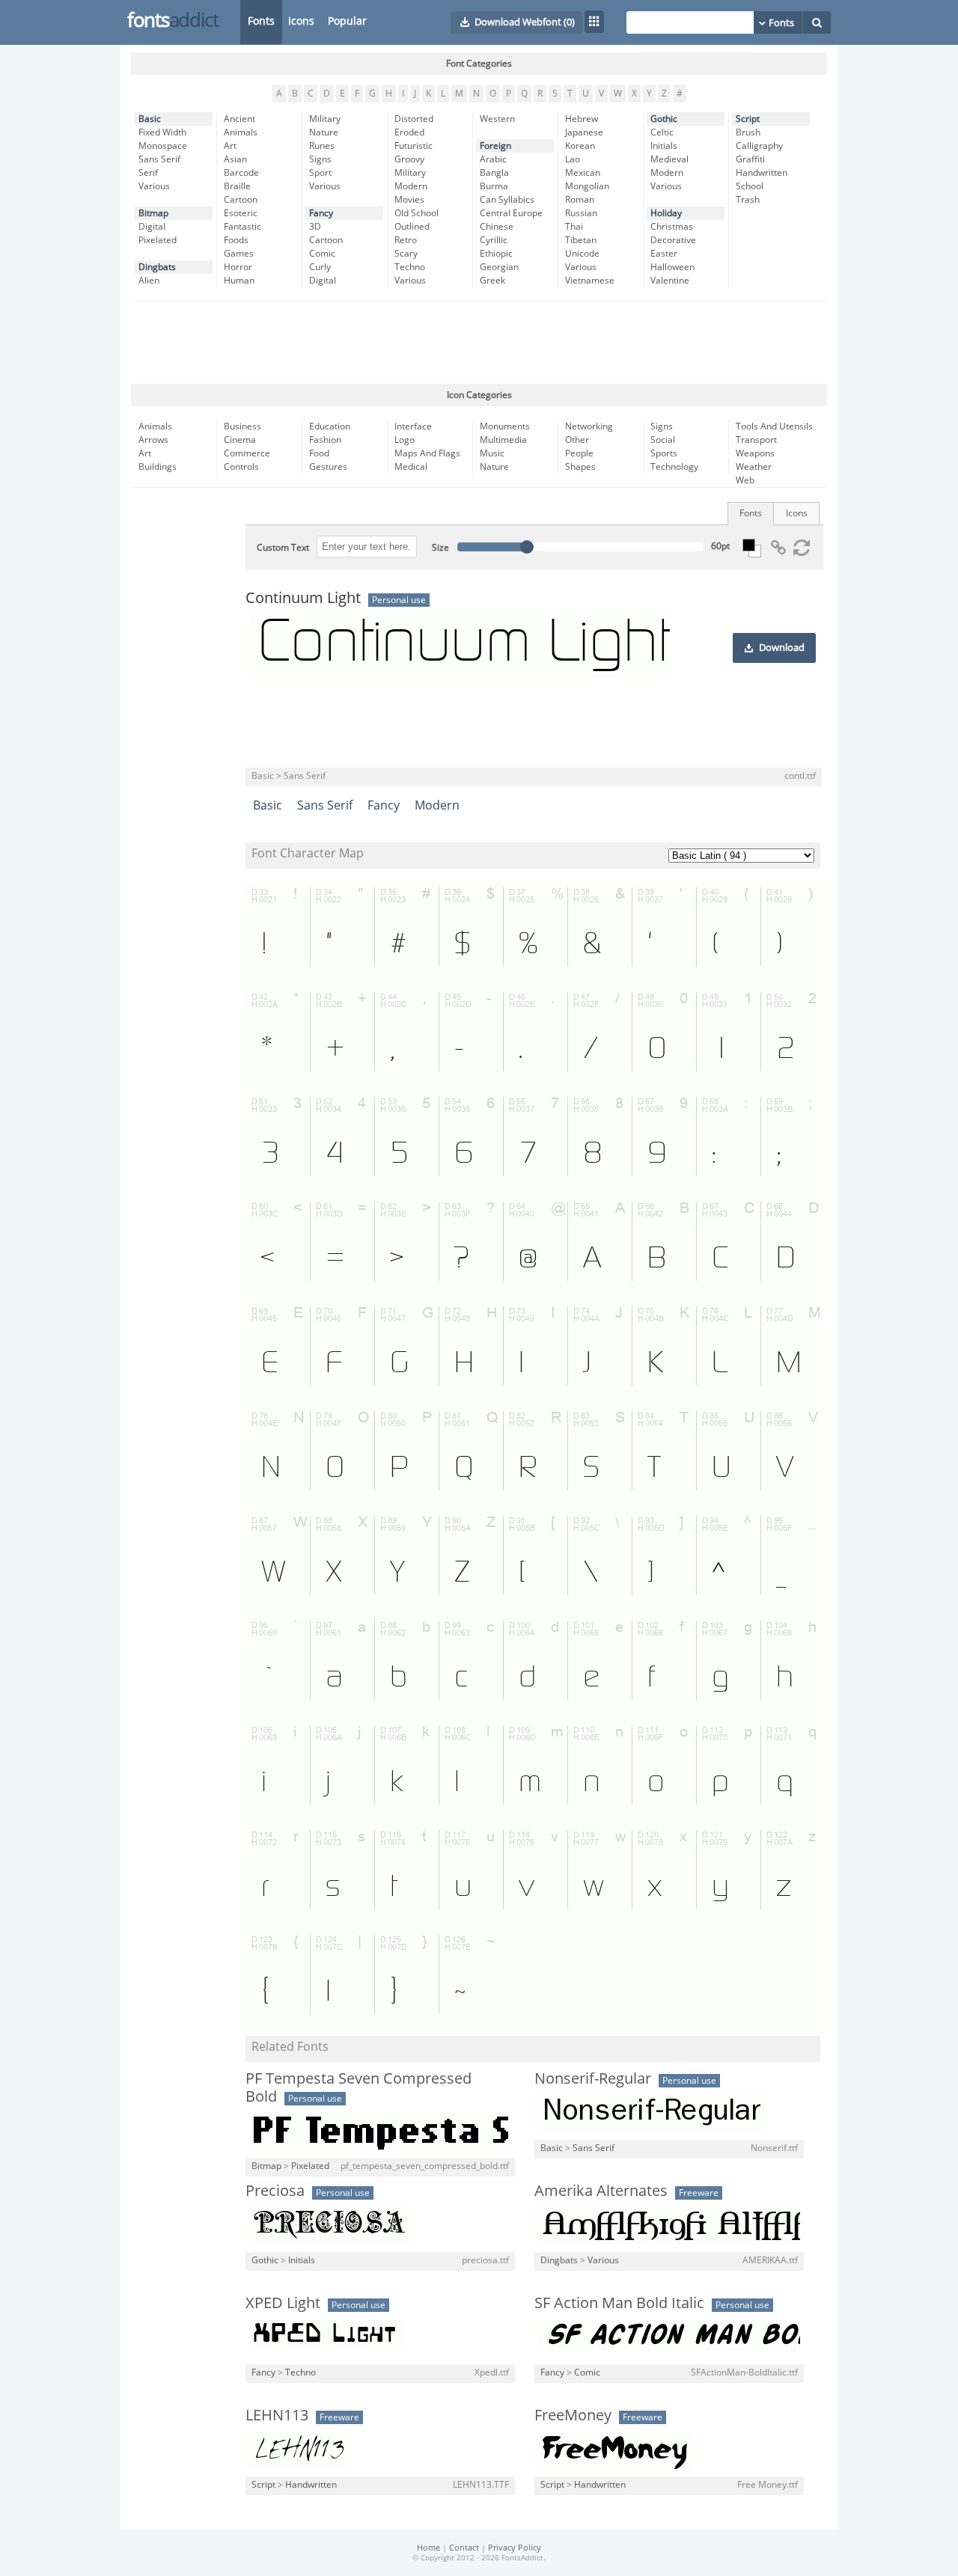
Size (440, 548)
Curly (320, 267)
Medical (411, 467)
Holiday (666, 213)
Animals (241, 132)
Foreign (495, 146)
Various (154, 186)
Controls (241, 467)
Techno (410, 267)
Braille (237, 186)
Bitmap (153, 213)
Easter (664, 254)
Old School (417, 213)
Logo (405, 440)
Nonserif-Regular (593, 2078)
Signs (320, 159)
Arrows (153, 440)
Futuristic (414, 146)
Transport (756, 440)
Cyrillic (494, 240)
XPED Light (283, 2303)
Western (497, 119)
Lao (573, 159)
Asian (235, 159)
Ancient (239, 119)
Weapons (755, 453)
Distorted (414, 119)
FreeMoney (573, 2415)
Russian (581, 213)
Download (782, 648)
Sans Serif (159, 159)
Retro (406, 240)
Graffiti (750, 159)
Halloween (672, 267)
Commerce (247, 453)
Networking (589, 426)
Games (239, 254)
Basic (150, 119)
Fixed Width (162, 132)
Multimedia (503, 440)
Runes (322, 146)
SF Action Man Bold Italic (619, 2303)
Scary (406, 254)
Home (428, 2548)
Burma (494, 186)
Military (325, 119)
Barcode (241, 173)
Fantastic (242, 227)
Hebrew (582, 119)
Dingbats (157, 267)
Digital (152, 227)
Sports (664, 453)
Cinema (240, 440)
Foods (236, 240)
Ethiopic (496, 254)
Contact (464, 2548)
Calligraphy (759, 146)
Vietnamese (590, 281)
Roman (580, 200)
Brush (748, 132)
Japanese (584, 132)
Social (663, 440)
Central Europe (511, 213)
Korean (580, 146)
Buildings (158, 467)
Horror (238, 267)
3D (315, 227)
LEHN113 (277, 2415)
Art (230, 146)
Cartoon (241, 200)
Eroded (409, 132)
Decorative (673, 240)
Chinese (497, 227)
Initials (664, 146)
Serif (148, 173)
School (750, 186)
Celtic (662, 132)
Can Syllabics (507, 200)
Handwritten (762, 173)
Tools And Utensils (774, 426)
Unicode (582, 254)
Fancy (321, 213)
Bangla (494, 173)
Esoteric (241, 213)
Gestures (328, 467)
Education (330, 426)
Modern (411, 186)
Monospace (163, 146)
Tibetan (581, 240)
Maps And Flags (427, 453)
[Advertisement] (479, 343)
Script (748, 119)
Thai (574, 227)
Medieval (669, 159)
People (579, 453)
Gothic (664, 119)
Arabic (493, 159)
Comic (322, 254)
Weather (754, 467)
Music (492, 453)
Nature (324, 132)
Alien (149, 281)
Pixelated (158, 240)
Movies (409, 200)
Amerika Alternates (601, 2191)
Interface (413, 426)
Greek (492, 281)
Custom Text (283, 548)
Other (577, 440)
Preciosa (275, 2191)
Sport (320, 173)
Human (239, 281)
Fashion (325, 440)
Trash (748, 200)
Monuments (505, 426)
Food (319, 453)
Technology (674, 467)
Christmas (672, 227)
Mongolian (587, 186)
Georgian (499, 267)
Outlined (412, 227)
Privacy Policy (515, 2548)
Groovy (409, 159)
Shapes (580, 467)
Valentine (670, 281)
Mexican (583, 173)
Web (745, 480)
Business (242, 426)
